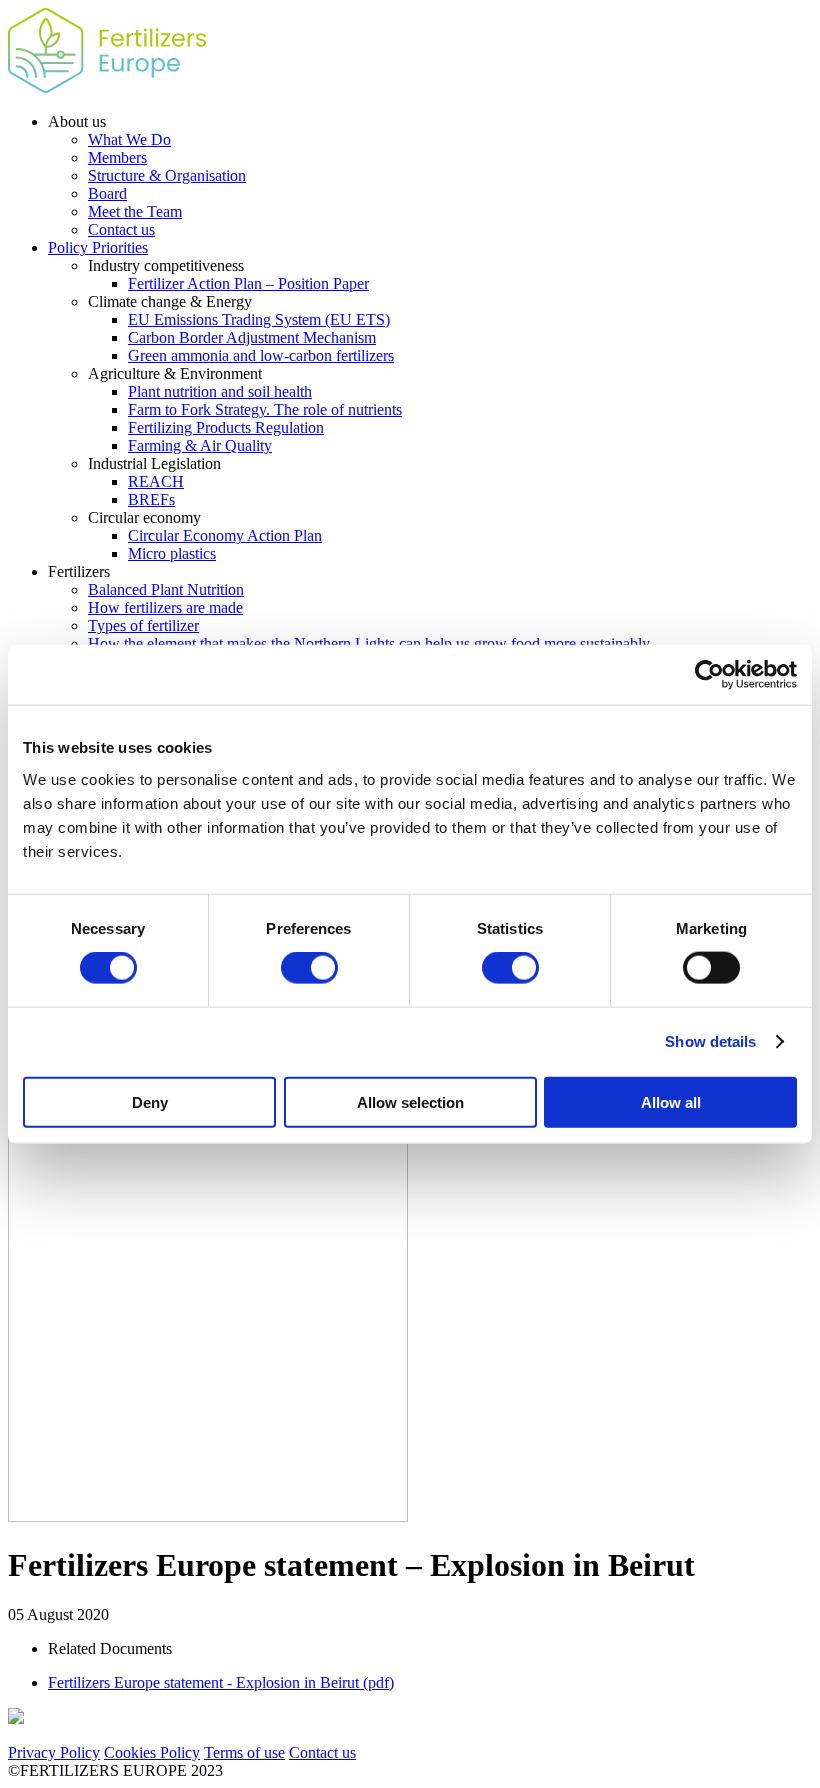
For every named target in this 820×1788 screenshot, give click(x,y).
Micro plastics (172, 553)
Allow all (671, 1101)
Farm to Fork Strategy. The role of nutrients (265, 409)
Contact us (121, 229)
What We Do (129, 139)
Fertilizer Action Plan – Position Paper (248, 283)
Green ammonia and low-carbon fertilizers (261, 355)
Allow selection (410, 1101)
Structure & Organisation (167, 175)
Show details (710, 1041)
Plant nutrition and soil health (220, 391)
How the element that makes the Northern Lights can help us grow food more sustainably (369, 643)
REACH (156, 481)
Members (117, 157)
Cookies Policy (152, 1752)
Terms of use (244, 1752)
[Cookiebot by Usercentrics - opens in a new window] (709, 675)
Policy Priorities (98, 247)
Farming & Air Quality (200, 445)
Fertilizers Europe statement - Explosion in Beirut (221, 1682)
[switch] (309, 968)
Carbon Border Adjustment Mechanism (252, 337)
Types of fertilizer (143, 625)
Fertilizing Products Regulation (226, 427)
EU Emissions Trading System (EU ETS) (259, 319)
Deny (150, 1101)
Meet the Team (135, 211)
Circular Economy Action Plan (225, 535)
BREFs (151, 499)
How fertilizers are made (165, 607)
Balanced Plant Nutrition (166, 589)
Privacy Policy (54, 1752)
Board (107, 193)
